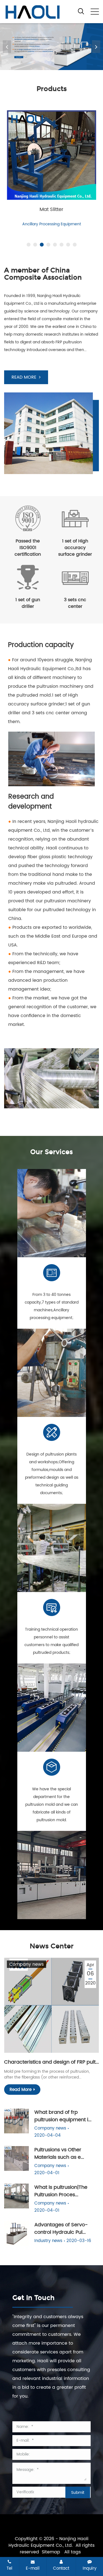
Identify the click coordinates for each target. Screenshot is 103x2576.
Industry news (48, 2241)
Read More (21, 2090)
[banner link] (51, 47)
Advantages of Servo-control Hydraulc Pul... (61, 2229)
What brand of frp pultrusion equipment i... (63, 2116)
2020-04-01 (47, 2173)
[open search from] (81, 11)
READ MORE (24, 377)
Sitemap (51, 2552)
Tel (9, 2568)
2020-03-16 (79, 2241)
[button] (96, 47)
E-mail (33, 2568)
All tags (73, 2552)
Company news (27, 1964)
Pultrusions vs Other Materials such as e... (59, 2154)
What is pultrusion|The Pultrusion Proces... (61, 2191)
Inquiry (90, 2568)
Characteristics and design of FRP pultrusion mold (51, 2062)
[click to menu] (95, 12)
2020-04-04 (48, 2135)
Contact (61, 2568)
